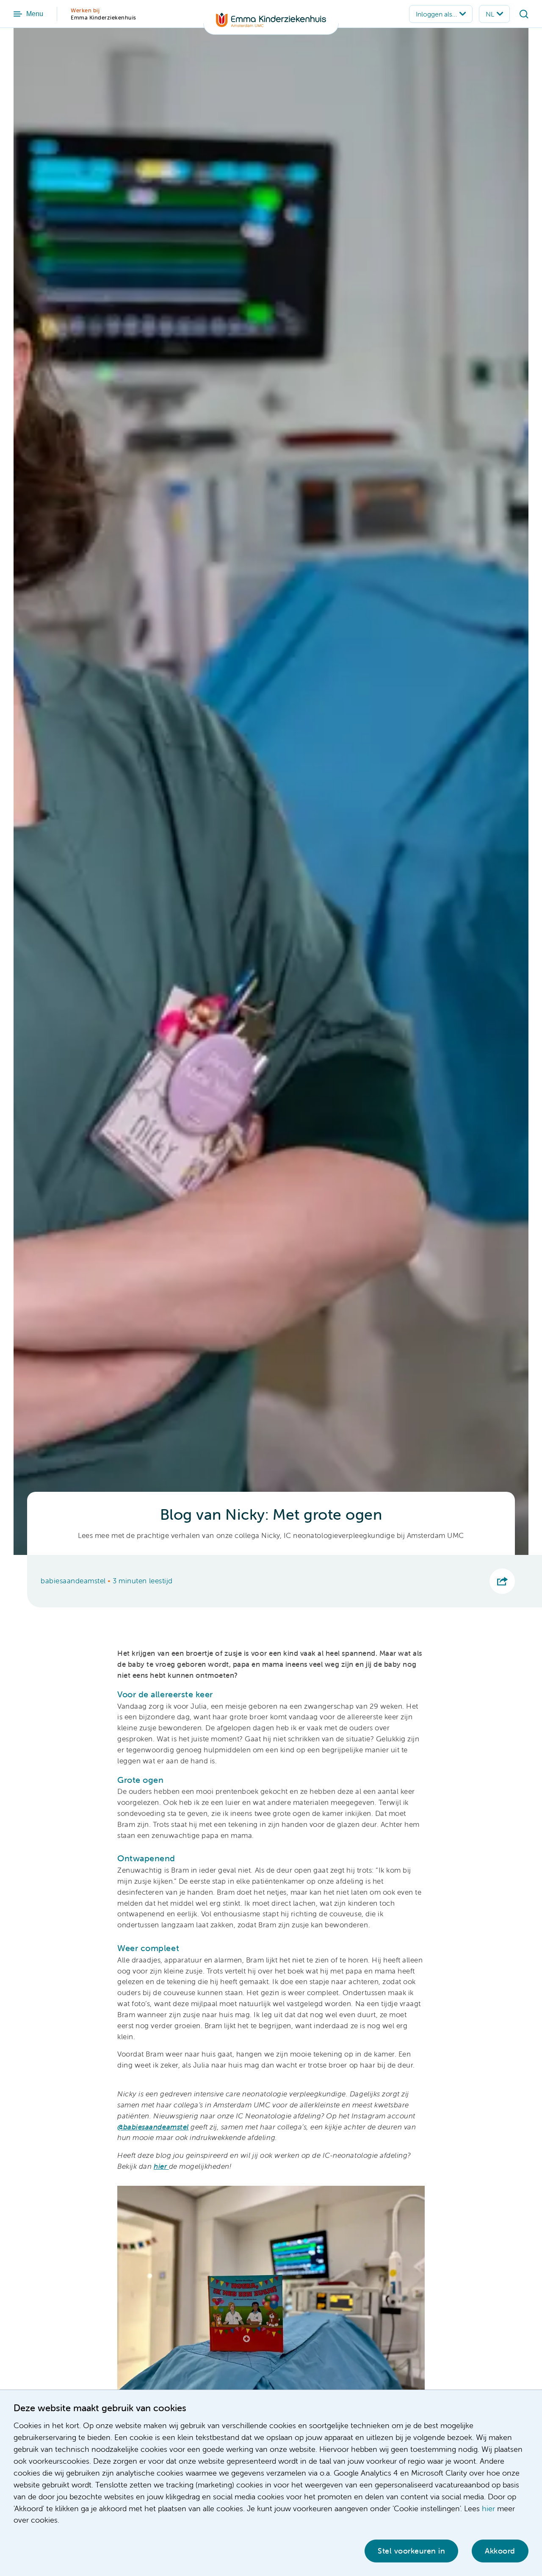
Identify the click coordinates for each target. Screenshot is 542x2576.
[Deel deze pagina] (502, 1581)
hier (488, 2508)
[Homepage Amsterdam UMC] (271, 24)
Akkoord (500, 2551)
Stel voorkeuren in (411, 2551)
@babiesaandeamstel (153, 2127)
